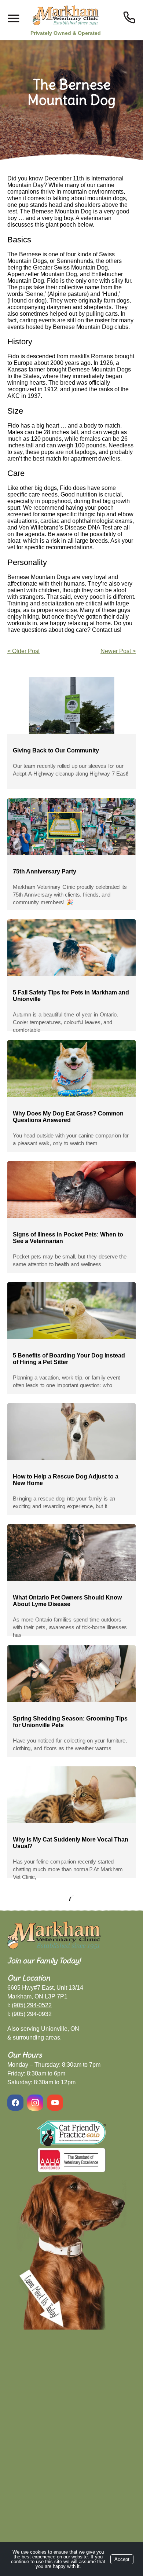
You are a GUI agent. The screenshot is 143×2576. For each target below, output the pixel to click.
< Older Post (23, 651)
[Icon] (129, 17)
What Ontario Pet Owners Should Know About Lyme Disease (67, 1601)
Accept (122, 2559)
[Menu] (13, 19)
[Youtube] (55, 2103)
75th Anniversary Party (45, 871)
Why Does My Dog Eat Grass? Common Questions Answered (68, 1117)
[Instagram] (35, 2103)
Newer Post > (118, 651)
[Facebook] (16, 2103)
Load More (71, 1898)
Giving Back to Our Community (56, 750)
